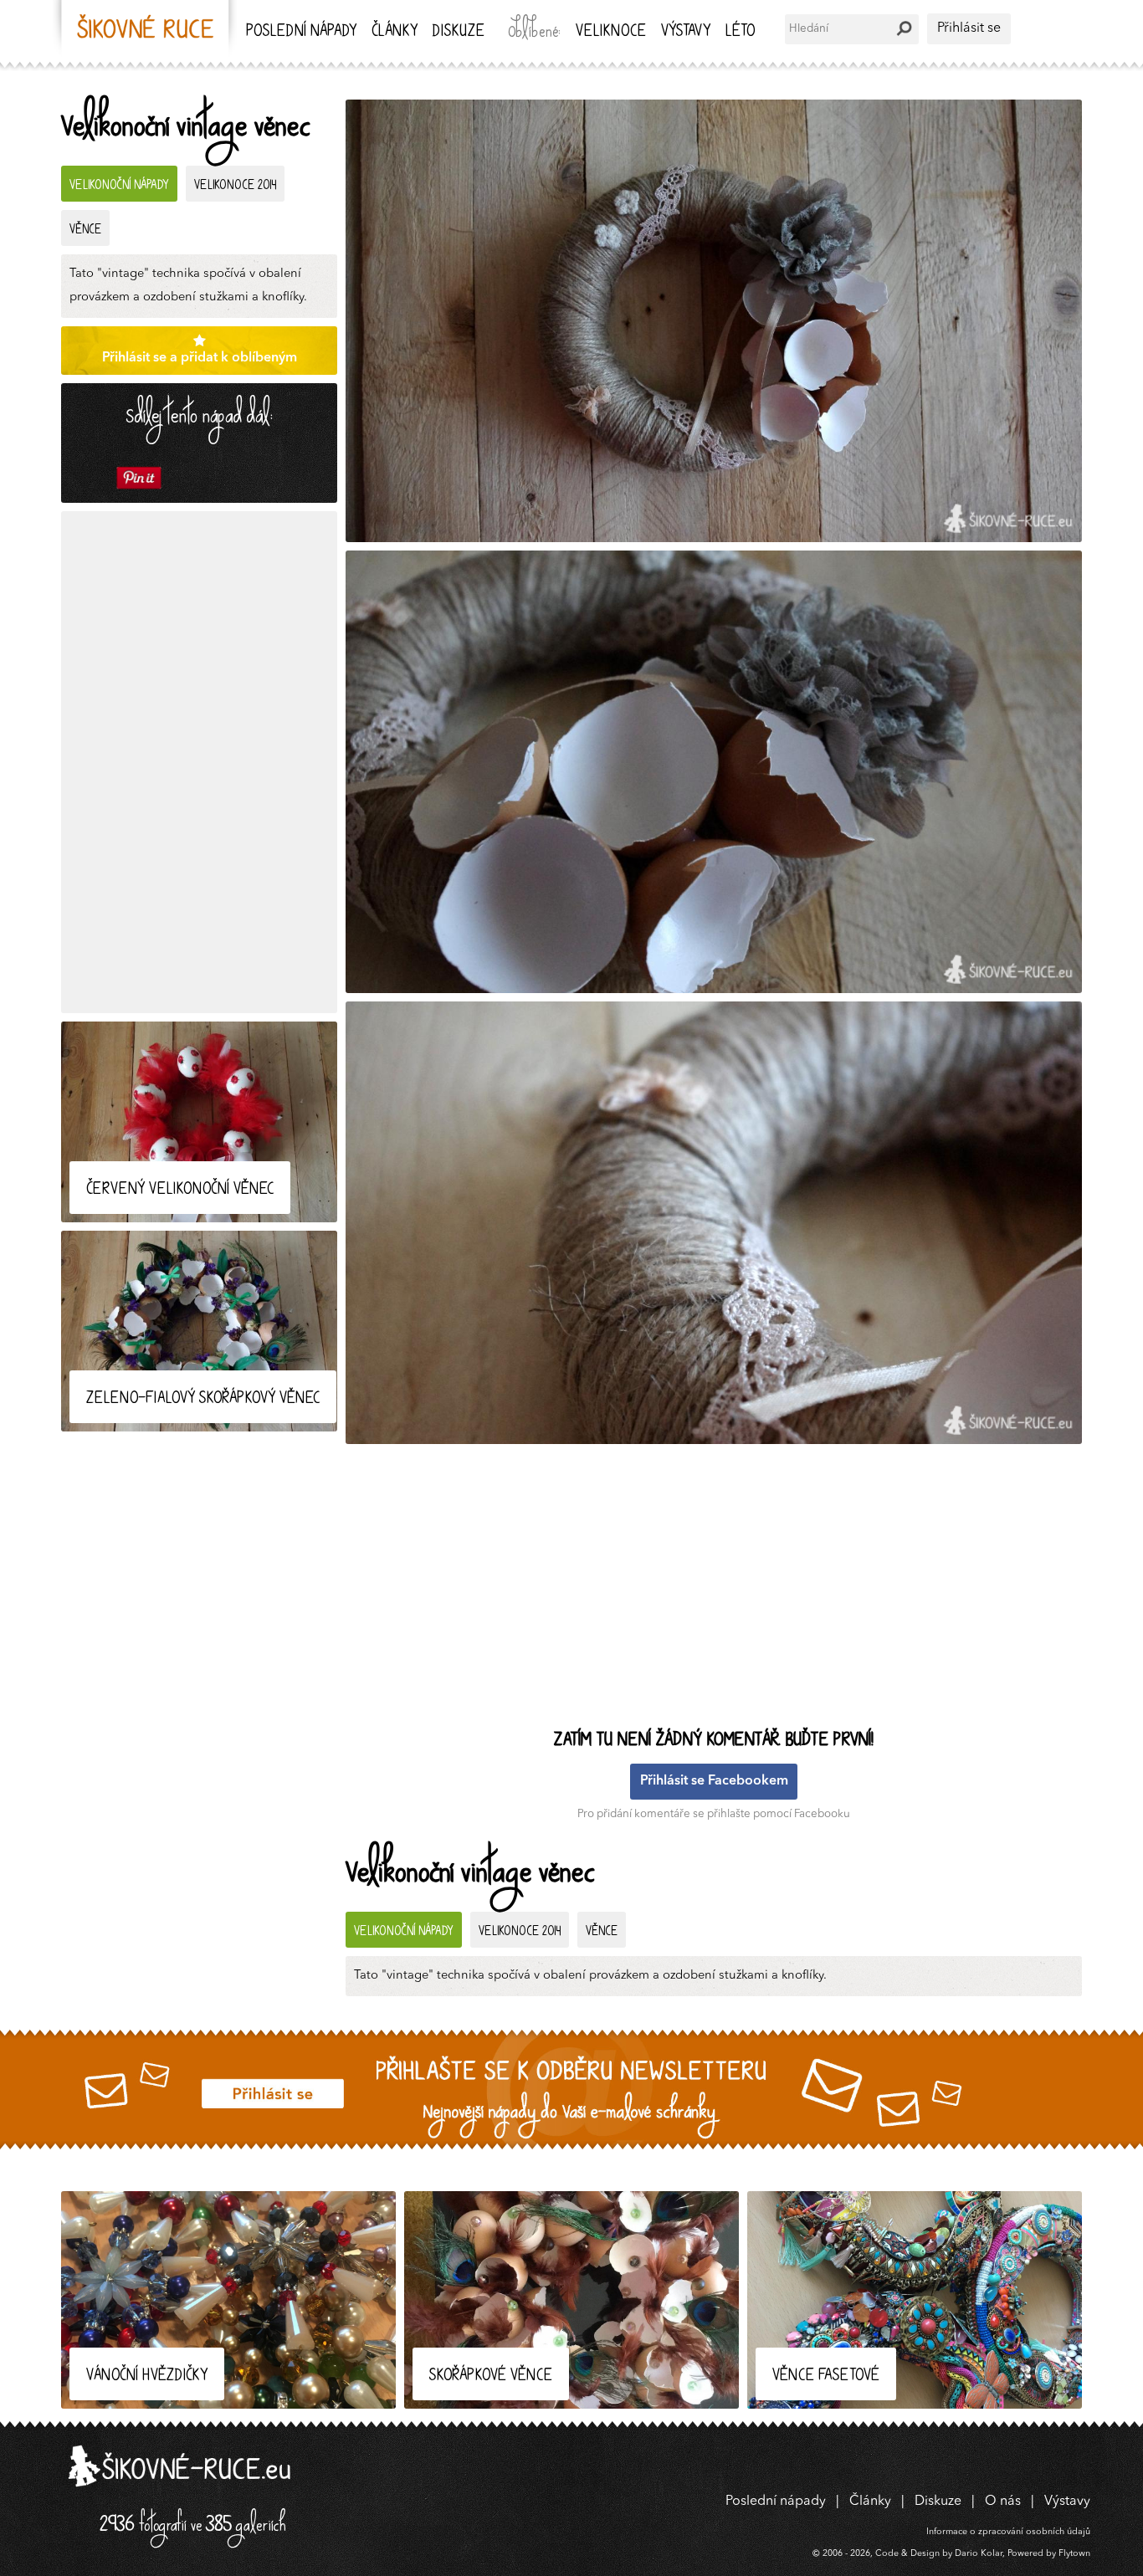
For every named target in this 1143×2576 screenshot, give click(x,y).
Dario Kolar (979, 2554)
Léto (740, 32)
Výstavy (686, 32)
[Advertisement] (199, 762)
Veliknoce (611, 32)
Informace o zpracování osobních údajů (1008, 2532)
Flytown (1074, 2554)
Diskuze (459, 32)
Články (395, 32)
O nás (1003, 2502)
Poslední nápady (301, 32)
